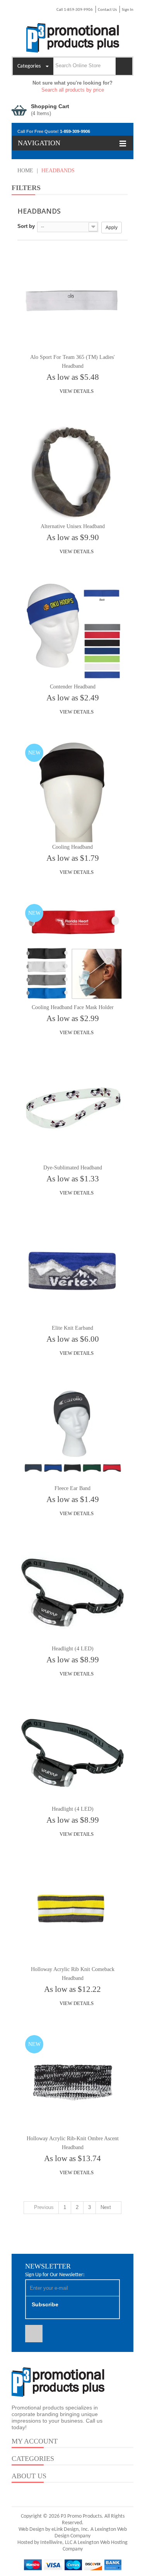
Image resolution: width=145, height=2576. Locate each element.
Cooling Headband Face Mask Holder (73, 1007)
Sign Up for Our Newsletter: (55, 2275)
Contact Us (107, 10)
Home (25, 171)
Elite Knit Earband (72, 1328)
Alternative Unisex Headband (73, 526)
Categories (33, 2459)
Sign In (128, 10)
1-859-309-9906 (75, 131)
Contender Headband (73, 687)
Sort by (26, 226)
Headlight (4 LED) (73, 1649)
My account (35, 2441)
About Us (29, 2476)
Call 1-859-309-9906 (75, 10)
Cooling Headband (72, 847)
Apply (112, 228)
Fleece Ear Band (72, 1488)
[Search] (124, 66)
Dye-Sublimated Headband (73, 1168)
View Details (76, 391)
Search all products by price (73, 90)
